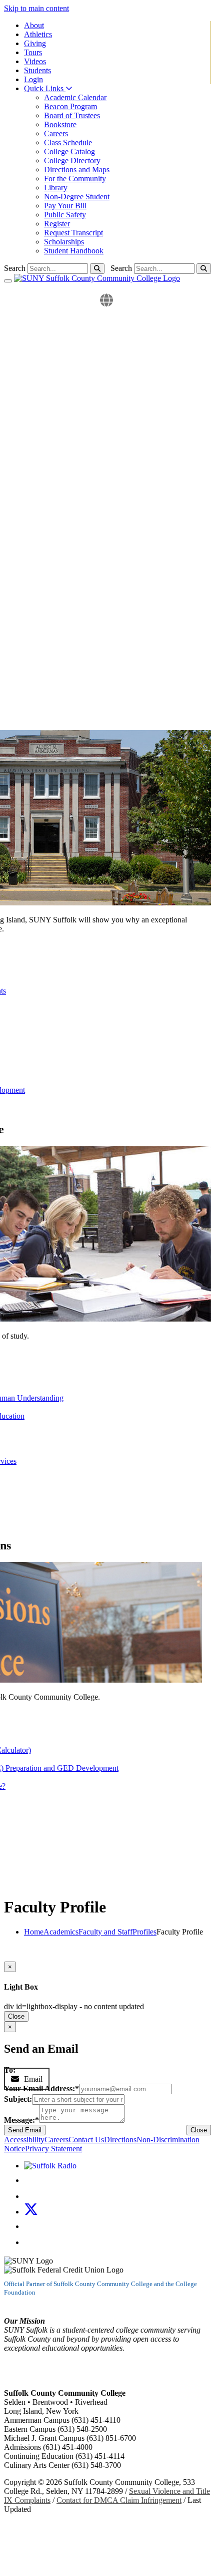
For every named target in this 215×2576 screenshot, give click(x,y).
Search (121, 268)
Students (37, 70)
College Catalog (69, 151)
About (34, 25)
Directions (120, 2140)
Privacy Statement (53, 2149)
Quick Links (45, 88)
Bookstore (60, 124)
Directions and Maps (77, 170)
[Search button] (204, 269)
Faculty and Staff (105, 1932)
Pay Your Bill (65, 206)
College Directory (72, 160)
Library (56, 188)
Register (57, 224)
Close (16, 2016)
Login (33, 79)
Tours (33, 52)
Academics (61, 1932)
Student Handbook (74, 251)
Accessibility (24, 2140)
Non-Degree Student (77, 197)
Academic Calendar (75, 97)
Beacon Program (70, 106)
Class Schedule (68, 142)
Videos (35, 61)
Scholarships (64, 242)
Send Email (25, 2130)
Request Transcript (73, 233)
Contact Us (86, 2140)
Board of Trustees (72, 115)
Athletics (38, 34)
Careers (56, 133)
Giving (35, 43)
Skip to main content (36, 8)
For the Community (75, 179)
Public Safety (65, 215)
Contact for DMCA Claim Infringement (119, 2500)
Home (34, 1932)
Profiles (144, 1932)
